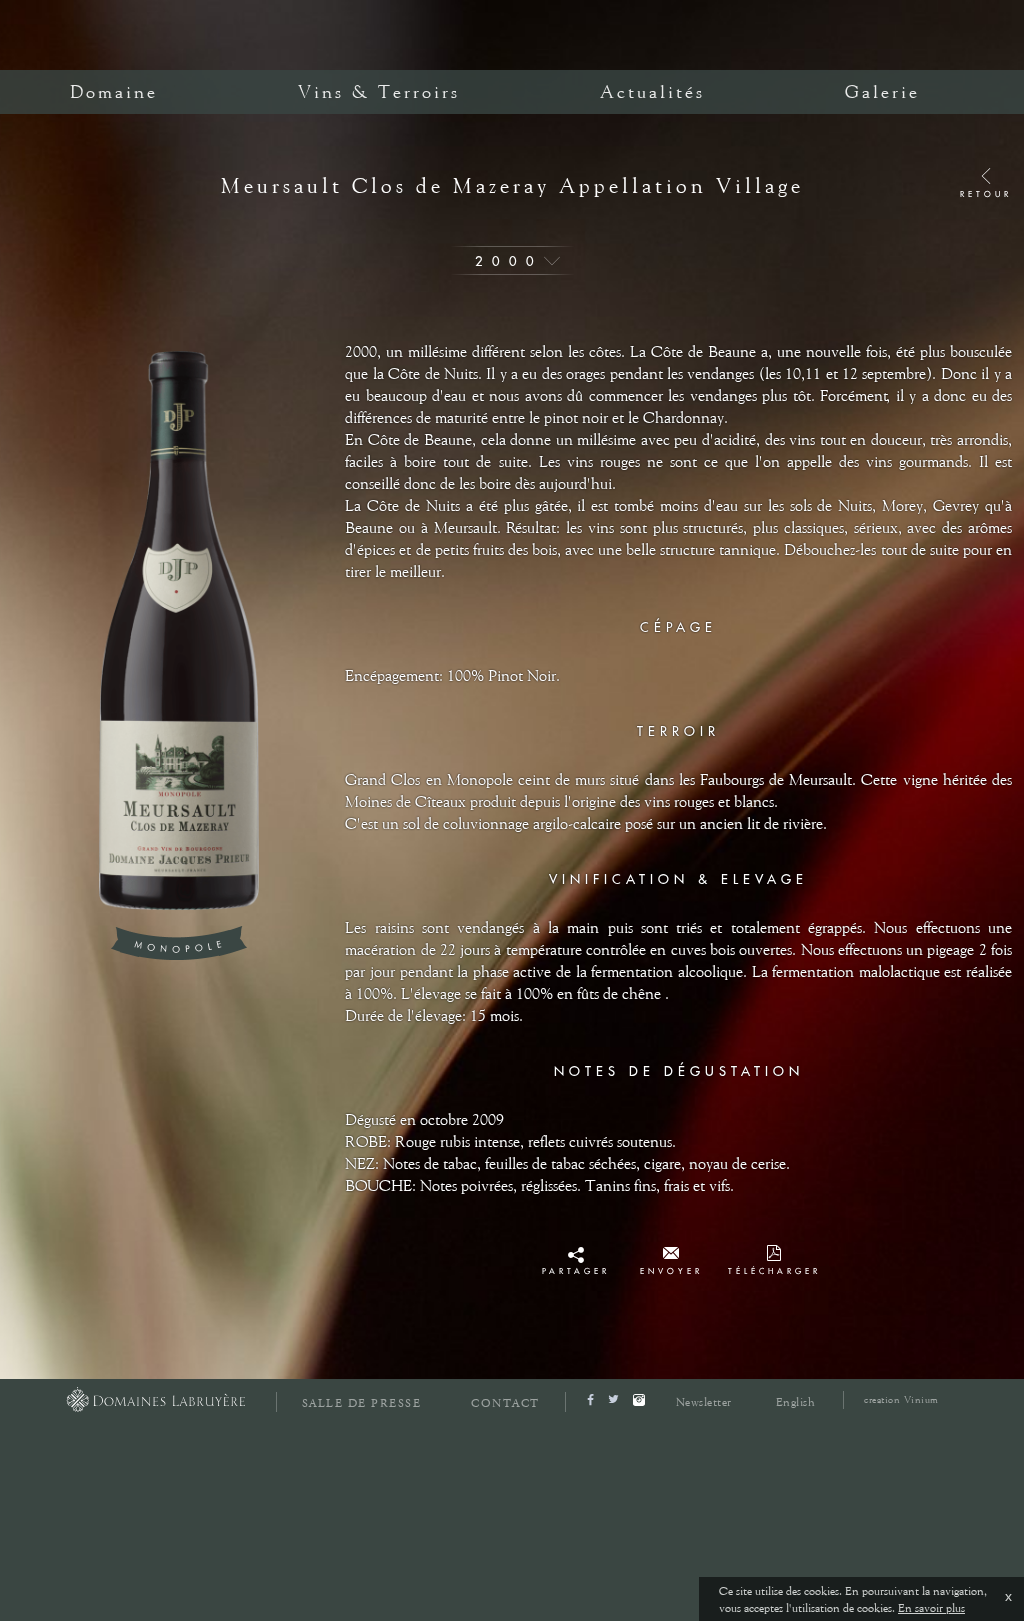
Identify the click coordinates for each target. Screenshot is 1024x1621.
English (796, 1401)
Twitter (576, 1277)
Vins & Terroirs (379, 92)
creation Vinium (901, 1399)
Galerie (882, 92)
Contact (505, 1403)
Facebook (575, 1259)
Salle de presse (362, 1403)
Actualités (652, 92)
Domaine (114, 92)
